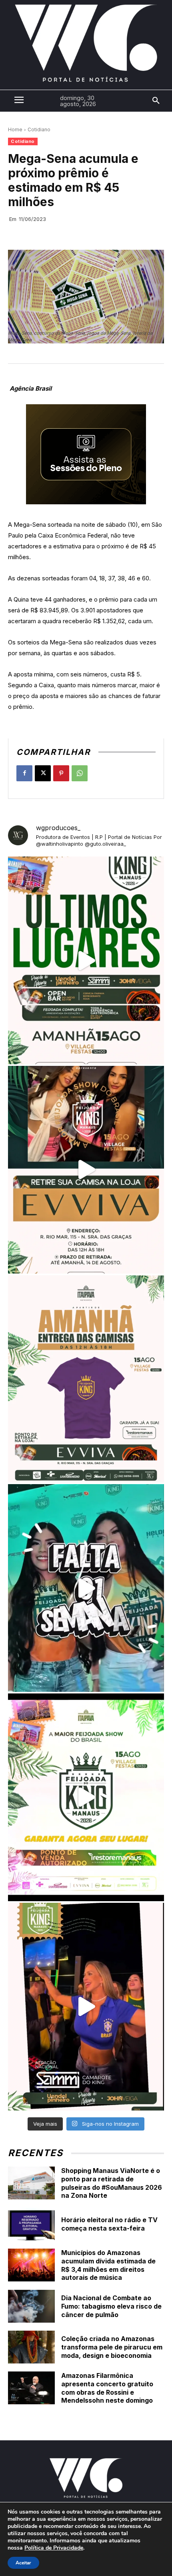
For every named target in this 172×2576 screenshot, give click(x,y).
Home (15, 129)
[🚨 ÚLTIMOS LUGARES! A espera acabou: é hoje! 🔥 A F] (86, 960)
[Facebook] (24, 773)
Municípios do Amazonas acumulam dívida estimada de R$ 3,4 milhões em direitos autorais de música (108, 2265)
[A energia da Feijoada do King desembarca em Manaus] (86, 2007)
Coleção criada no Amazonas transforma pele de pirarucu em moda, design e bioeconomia (112, 2347)
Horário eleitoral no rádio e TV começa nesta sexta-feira (109, 2224)
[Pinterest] (61, 773)
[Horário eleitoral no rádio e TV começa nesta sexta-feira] (31, 2224)
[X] (43, 773)
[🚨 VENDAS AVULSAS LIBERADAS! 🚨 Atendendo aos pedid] (86, 1797)
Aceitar (23, 2563)
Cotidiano (39, 129)
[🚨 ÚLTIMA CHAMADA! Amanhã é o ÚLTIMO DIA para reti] (86, 1170)
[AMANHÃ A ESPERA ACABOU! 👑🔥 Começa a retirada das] (86, 1379)
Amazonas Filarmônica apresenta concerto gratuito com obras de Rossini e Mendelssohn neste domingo (107, 2388)
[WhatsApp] (80, 773)
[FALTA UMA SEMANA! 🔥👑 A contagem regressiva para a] (86, 1588)
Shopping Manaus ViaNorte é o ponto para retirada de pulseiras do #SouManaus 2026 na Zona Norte (112, 2183)
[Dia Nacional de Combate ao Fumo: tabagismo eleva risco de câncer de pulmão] (31, 2306)
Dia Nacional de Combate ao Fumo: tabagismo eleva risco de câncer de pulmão (111, 2306)
